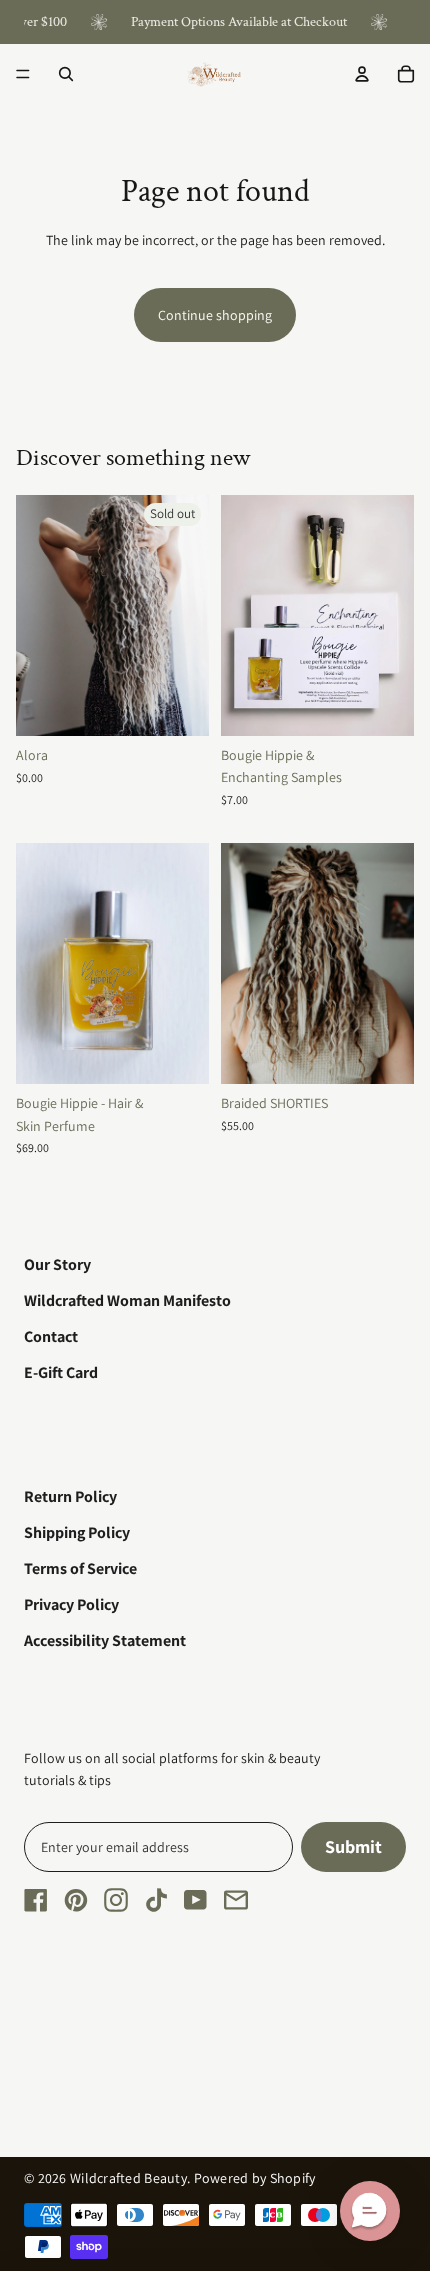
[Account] (362, 74)
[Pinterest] (76, 1900)
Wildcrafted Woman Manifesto (127, 1300)
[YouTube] (196, 1900)
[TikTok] (156, 1900)
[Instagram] (116, 1900)
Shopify (293, 2178)
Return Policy (70, 1496)
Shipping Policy (77, 1532)
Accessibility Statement (105, 1640)
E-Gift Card (61, 1372)
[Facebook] (36, 1900)
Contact (51, 1336)
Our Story (57, 1264)
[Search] (66, 74)
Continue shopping (215, 315)
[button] (370, 2211)
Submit (353, 1846)
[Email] (236, 1900)
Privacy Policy (71, 1604)
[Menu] (23, 74)
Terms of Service (80, 1568)
